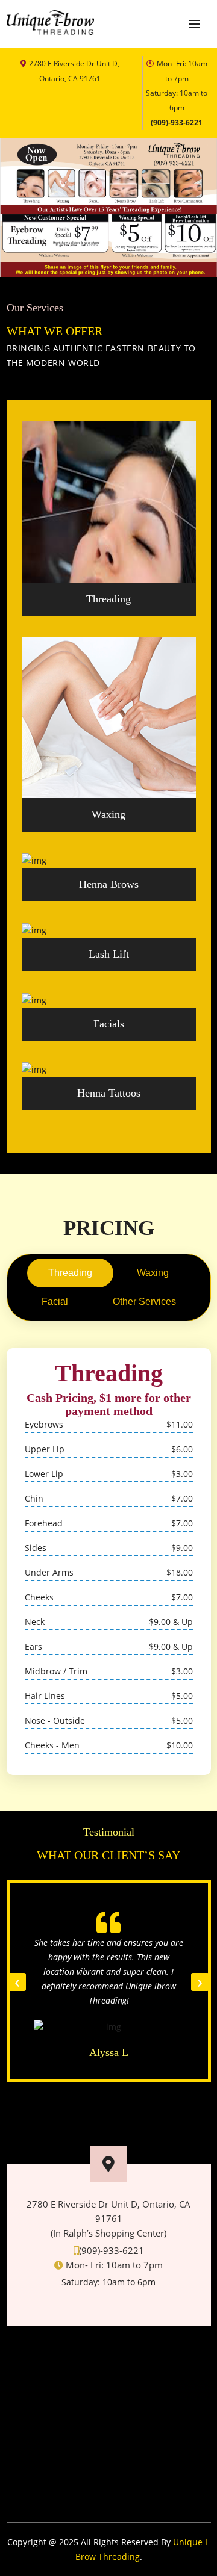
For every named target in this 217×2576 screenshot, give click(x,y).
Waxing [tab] (153, 1273)
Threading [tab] (70, 1273)
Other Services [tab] (144, 1302)
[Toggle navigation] (194, 24)
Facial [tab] (55, 1302)
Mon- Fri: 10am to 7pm (177, 85)
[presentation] (17, 1982)
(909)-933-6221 (177, 122)
